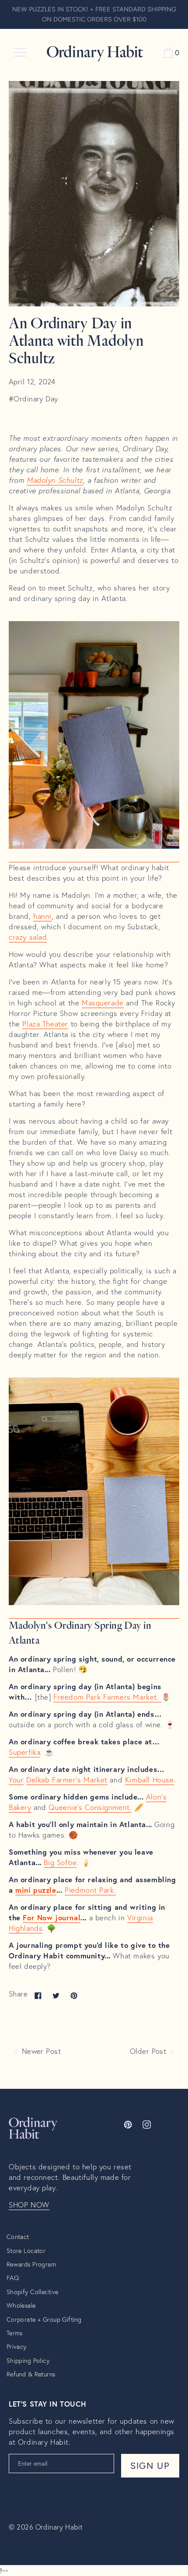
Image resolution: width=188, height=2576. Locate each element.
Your (16, 1780)
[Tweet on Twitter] (56, 1995)
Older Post (149, 2051)
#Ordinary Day (33, 399)
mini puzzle (36, 1890)
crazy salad (28, 937)
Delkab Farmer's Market (67, 1780)
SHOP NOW (29, 2205)
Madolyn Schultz (55, 480)
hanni (42, 916)
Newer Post (40, 2051)
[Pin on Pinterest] (74, 1995)
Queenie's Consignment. (90, 1807)
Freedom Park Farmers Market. (107, 1697)
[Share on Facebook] (38, 1995)
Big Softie (60, 1863)
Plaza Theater (45, 1024)
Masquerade (103, 1003)
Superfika (24, 1752)
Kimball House (150, 1780)
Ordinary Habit (59, 2527)
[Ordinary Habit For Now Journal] (94, 857)
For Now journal (52, 1918)
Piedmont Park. (90, 1890)
